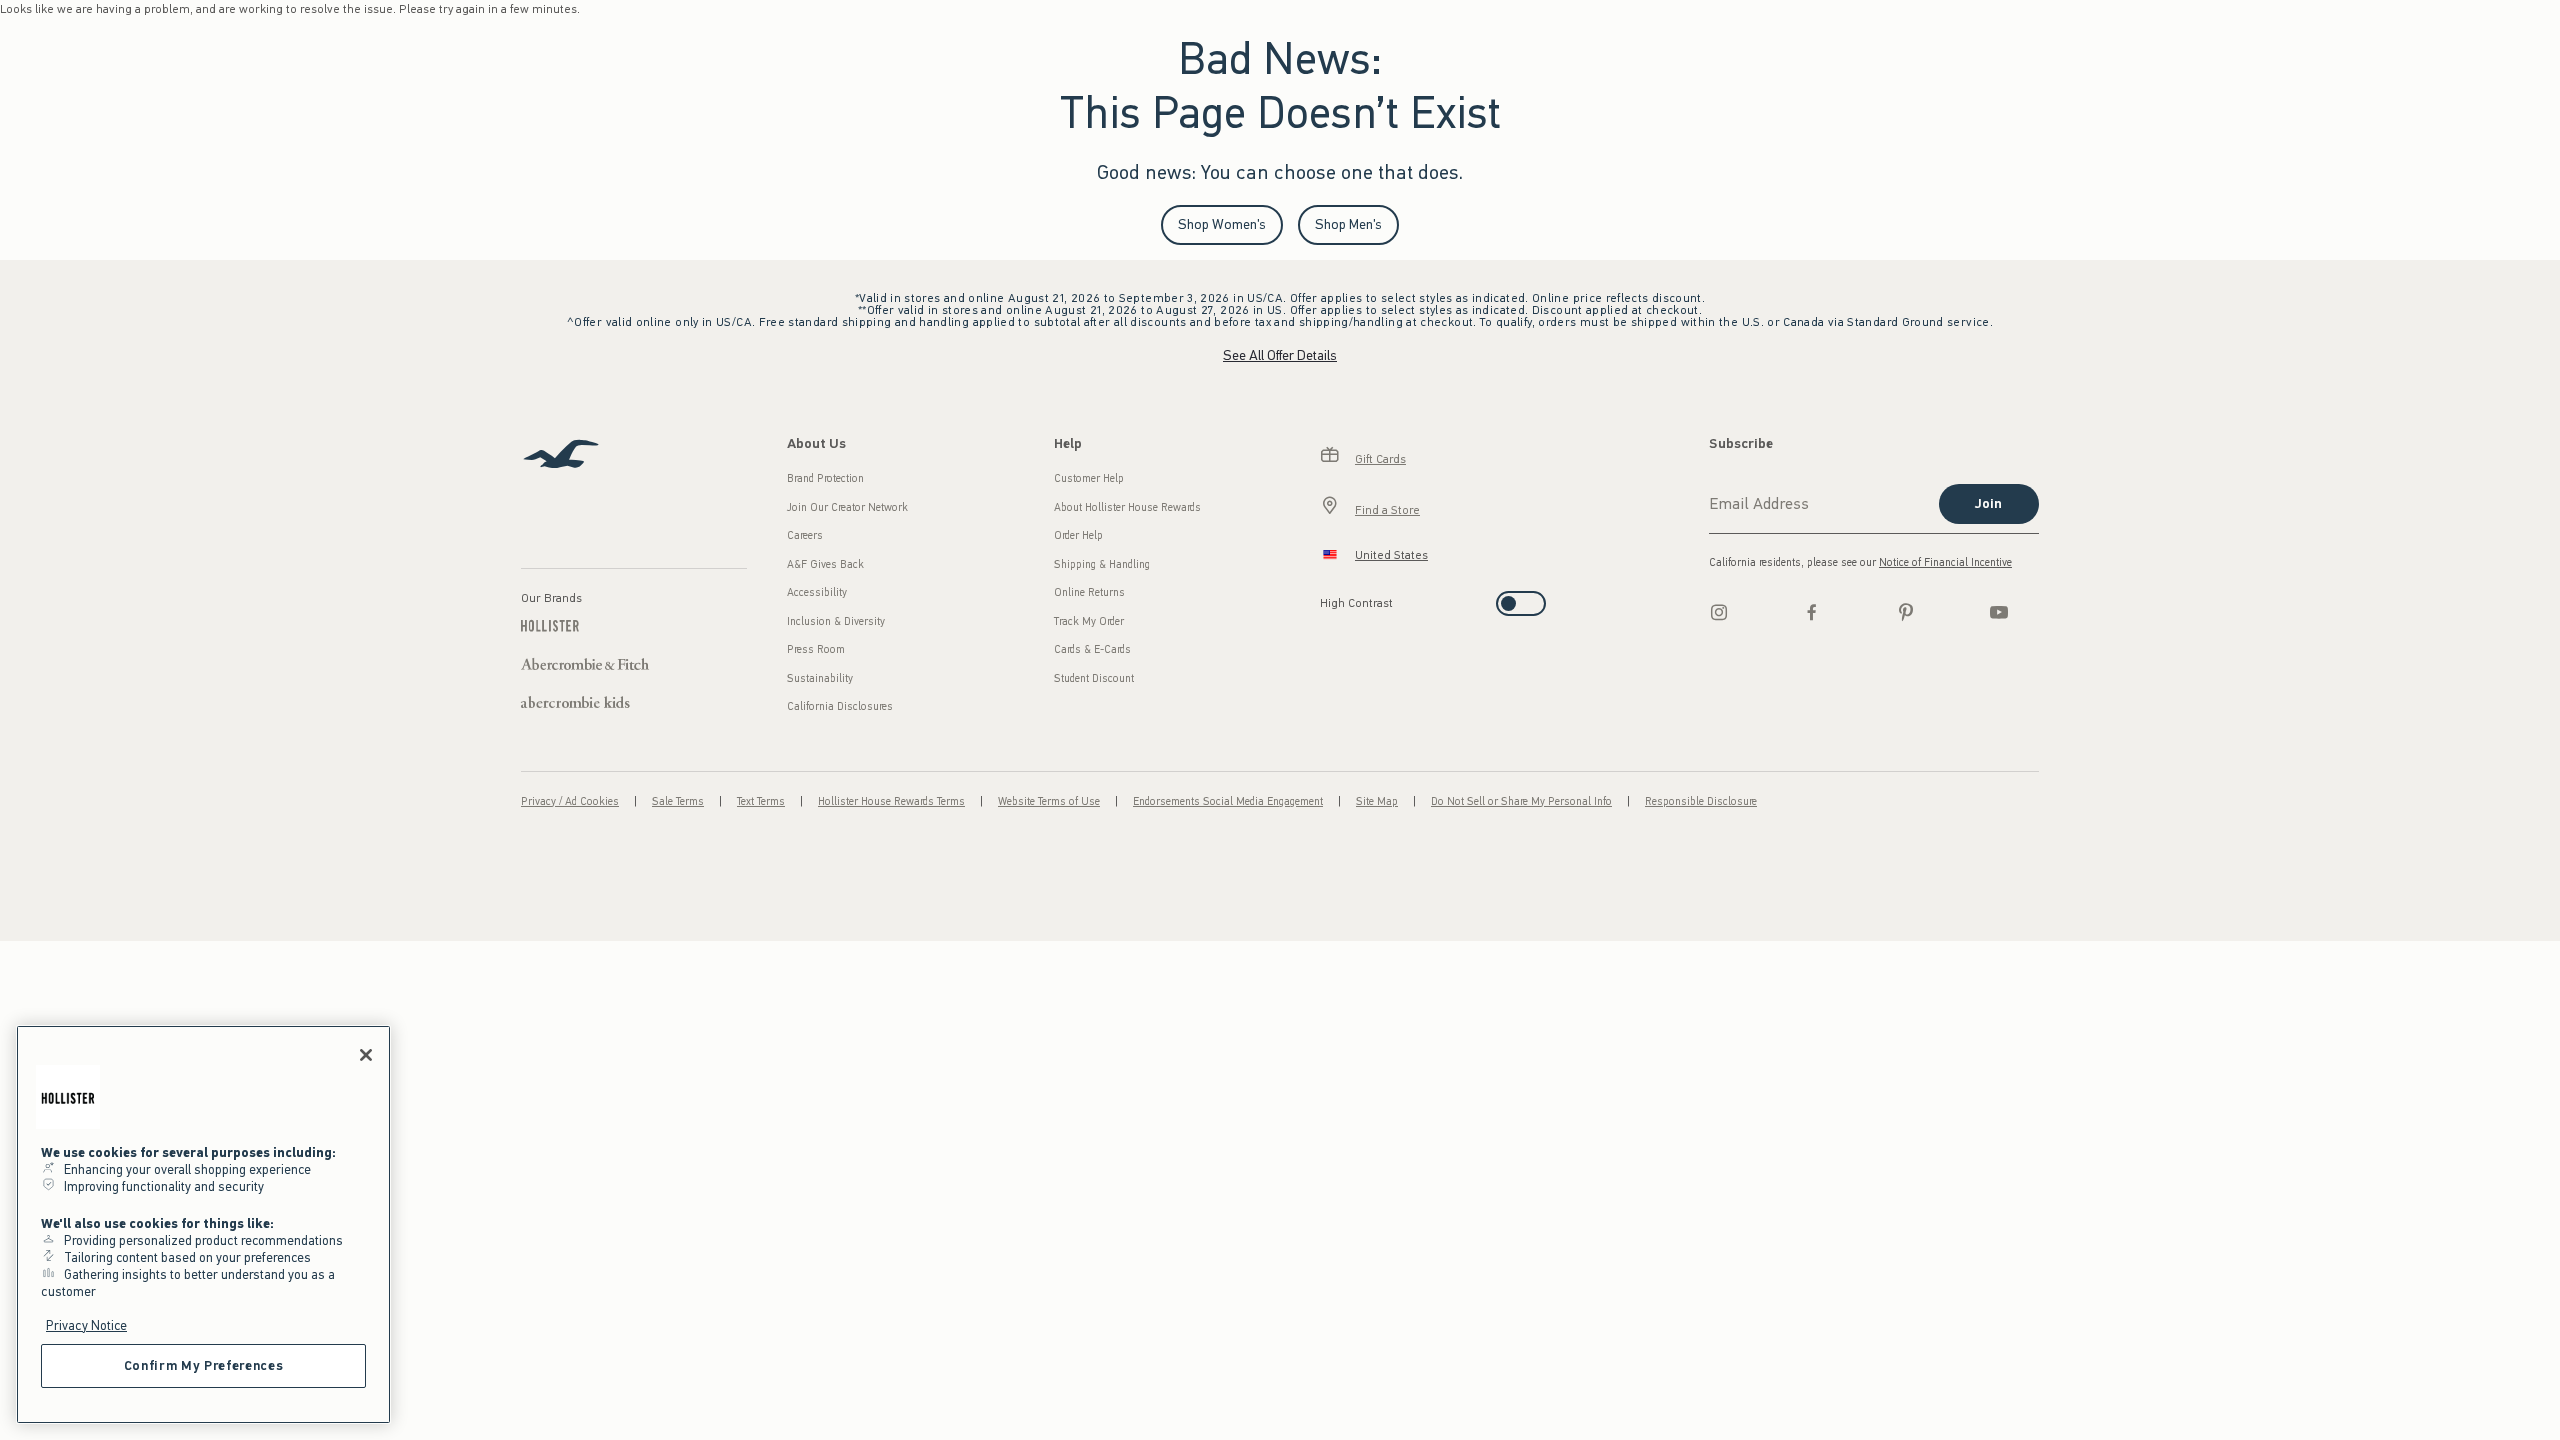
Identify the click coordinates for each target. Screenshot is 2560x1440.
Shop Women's (1222, 224)
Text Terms (761, 801)
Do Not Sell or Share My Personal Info (1521, 801)
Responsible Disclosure (1701, 801)
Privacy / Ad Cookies (570, 801)
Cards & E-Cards (1092, 649)
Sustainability (820, 678)
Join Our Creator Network (847, 507)
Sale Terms (678, 801)
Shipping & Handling (1102, 564)
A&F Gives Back (825, 564)
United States (1391, 555)
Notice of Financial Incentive (1945, 562)
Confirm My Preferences (203, 1365)
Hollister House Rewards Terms (891, 801)
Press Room (816, 649)
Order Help (1078, 535)
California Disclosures (840, 706)
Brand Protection (825, 478)
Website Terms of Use (1049, 801)
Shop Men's (1348, 224)
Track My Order (1089, 621)
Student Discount (1094, 678)
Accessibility (817, 592)
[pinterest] (1906, 612)
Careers (805, 535)
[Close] (366, 1055)
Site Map (1377, 801)
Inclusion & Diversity (836, 621)
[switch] (1326, 597)
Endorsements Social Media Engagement (1228, 801)
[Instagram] (1719, 612)
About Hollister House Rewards (1127, 507)
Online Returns (1089, 592)
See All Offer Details (1280, 355)
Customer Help (1089, 478)
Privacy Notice (86, 1325)
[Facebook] (1812, 612)
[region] (203, 1224)
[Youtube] (1999, 612)
